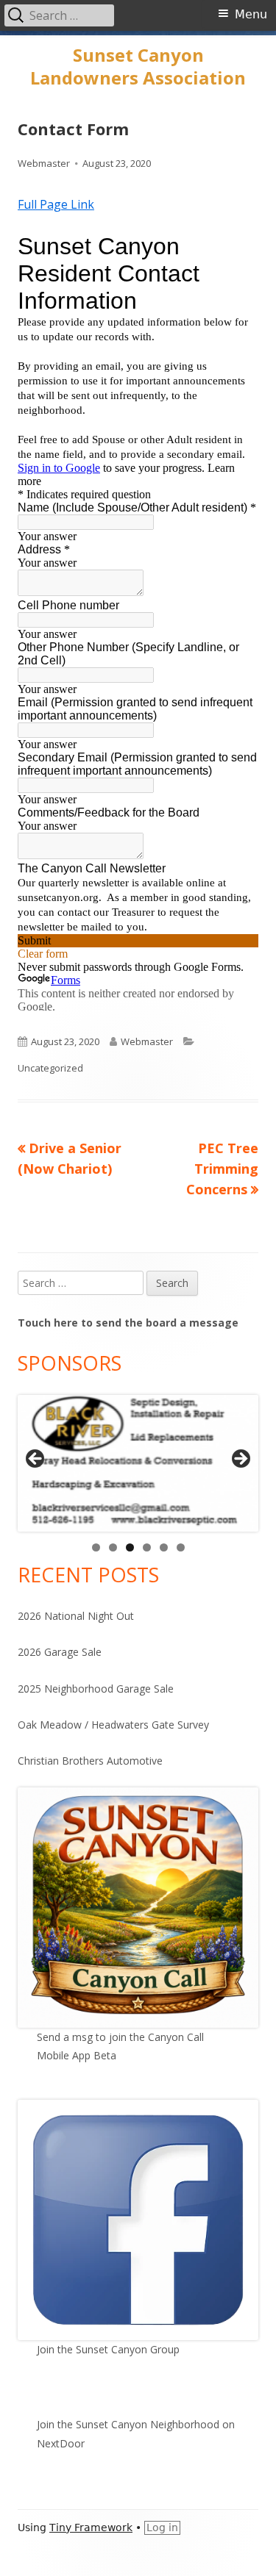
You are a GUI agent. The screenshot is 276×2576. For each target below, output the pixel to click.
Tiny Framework (91, 2527)
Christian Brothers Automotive (90, 1761)
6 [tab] (181, 1547)
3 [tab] (130, 1547)
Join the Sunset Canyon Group (108, 2349)
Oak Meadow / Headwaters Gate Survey (113, 1725)
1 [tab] (96, 1547)
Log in (162, 2527)
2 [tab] (113, 1547)
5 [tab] (164, 1547)
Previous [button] (36, 1460)
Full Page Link (56, 204)
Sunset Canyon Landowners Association (138, 67)
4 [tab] (147, 1547)
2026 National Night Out (76, 1616)
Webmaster (44, 163)
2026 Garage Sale (60, 1652)
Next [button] (240, 1460)
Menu (251, 14)
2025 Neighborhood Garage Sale (96, 1689)
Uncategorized (50, 1068)
